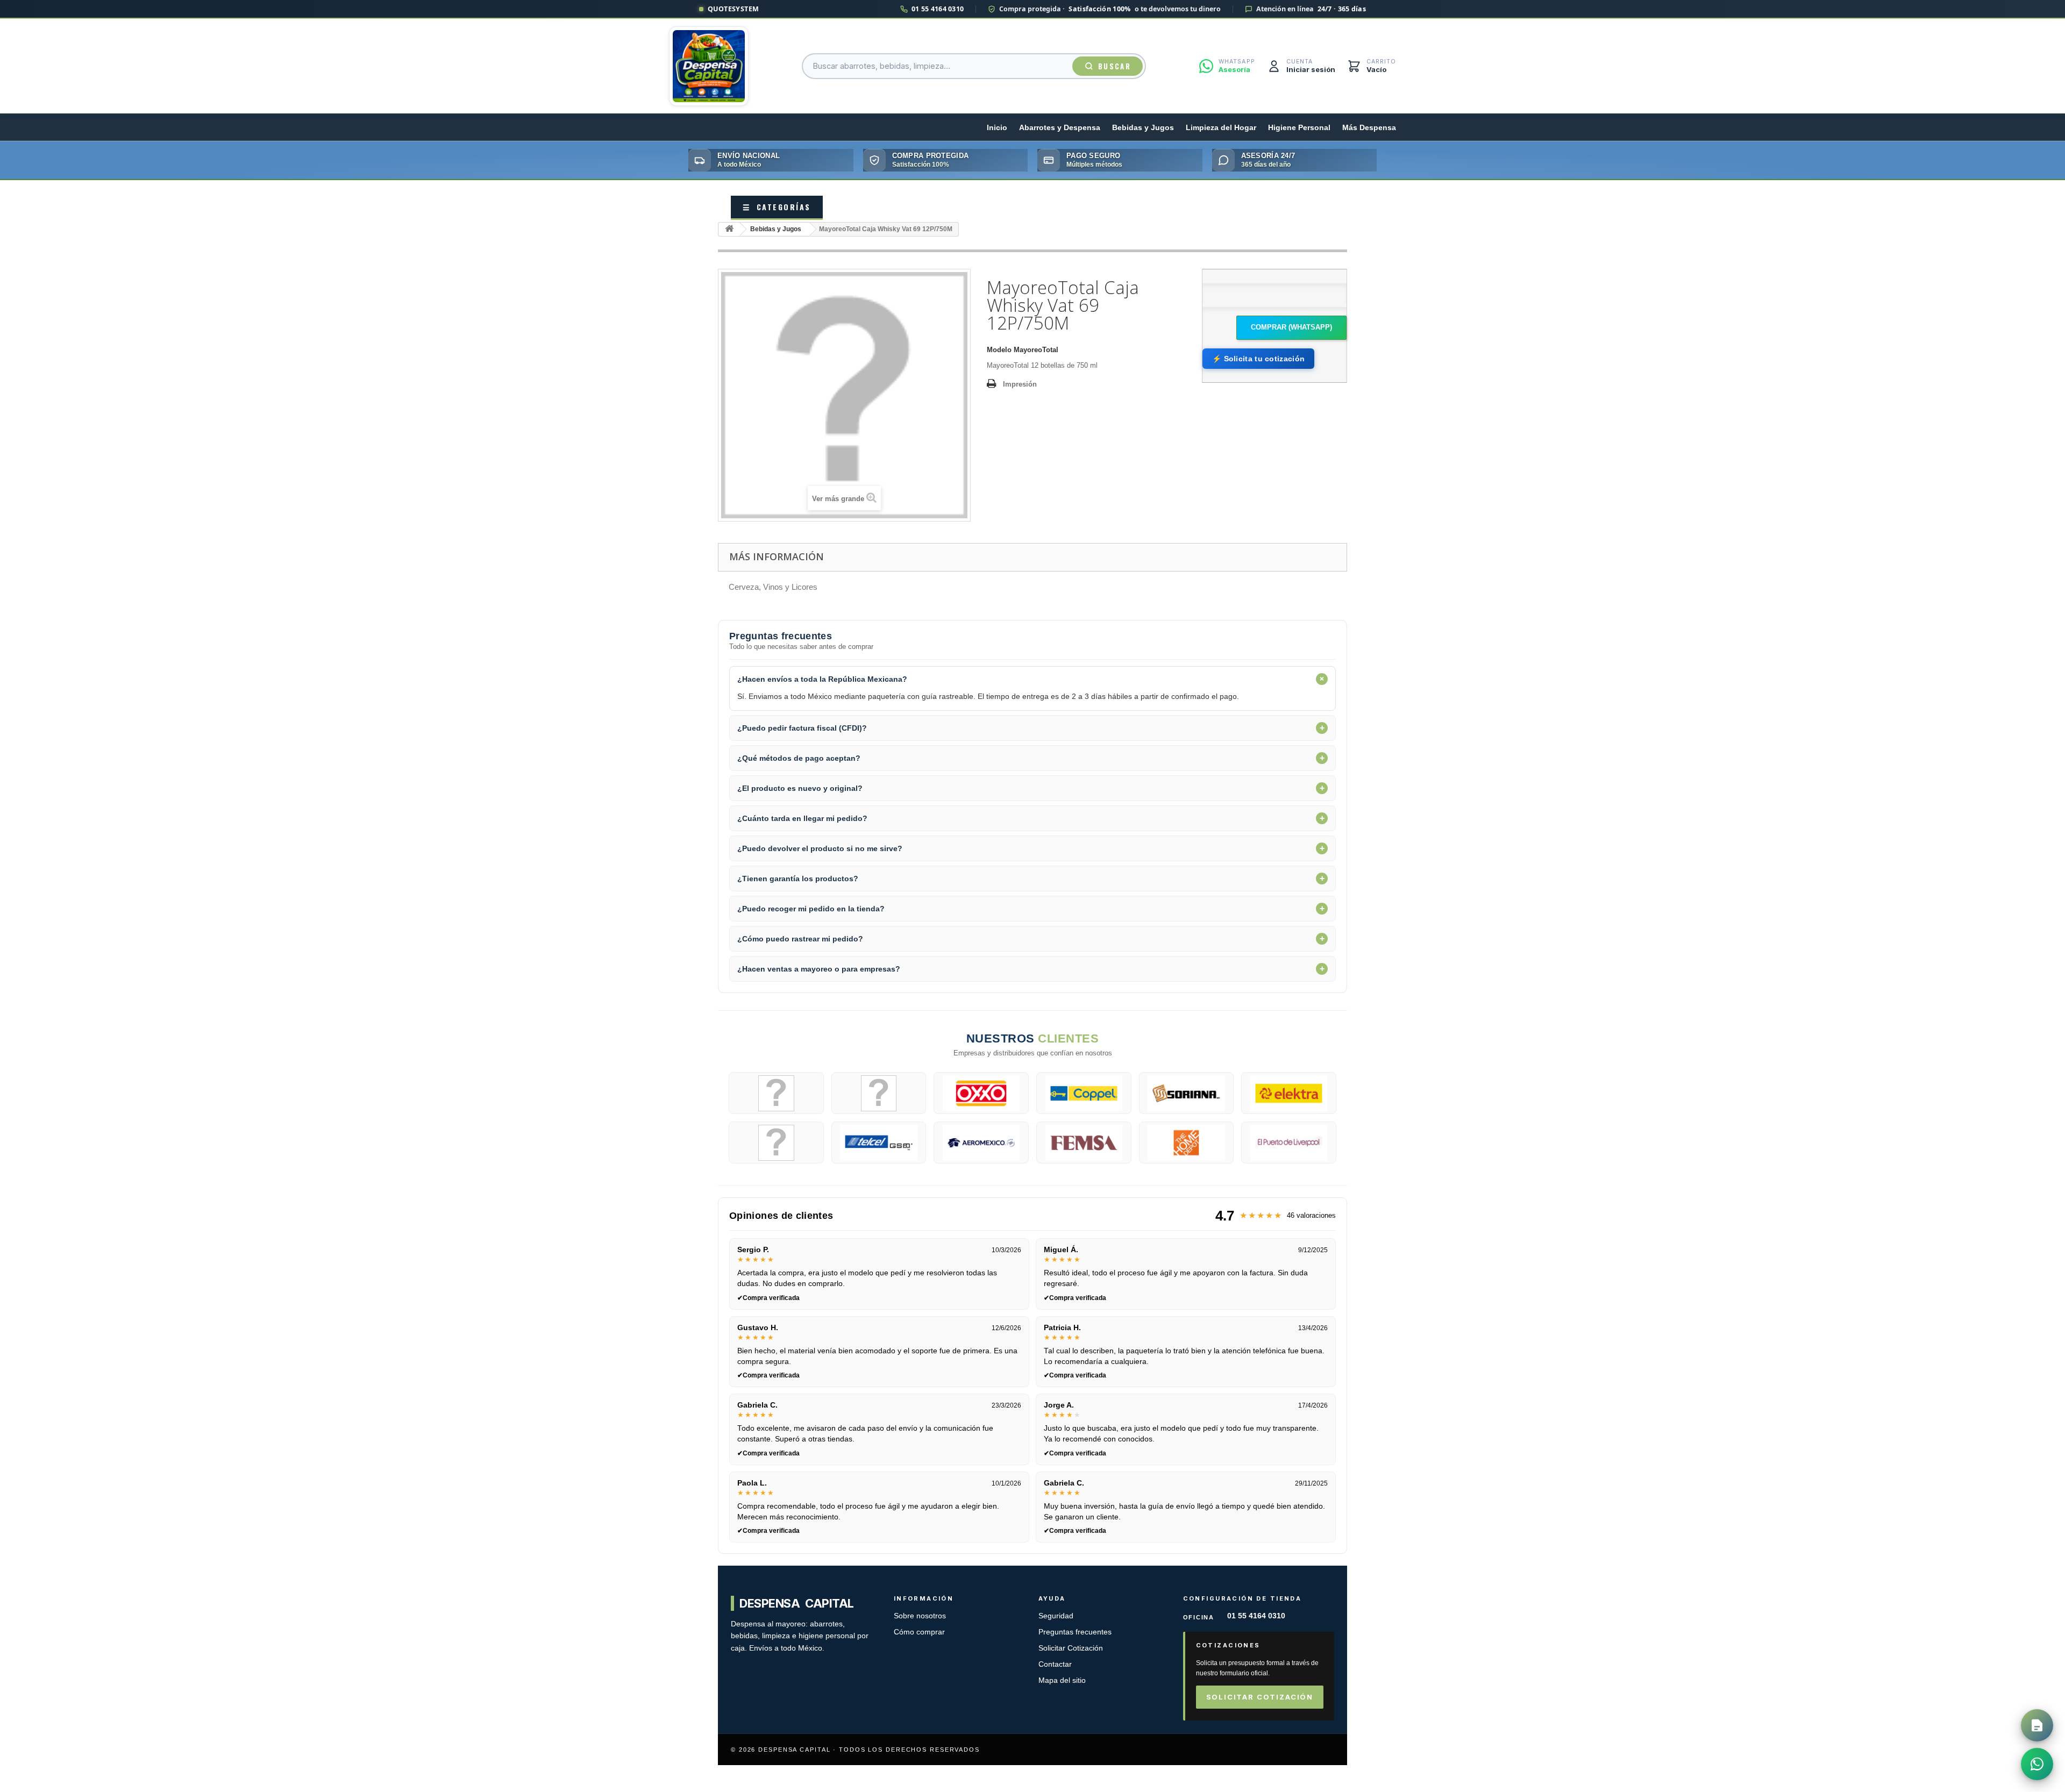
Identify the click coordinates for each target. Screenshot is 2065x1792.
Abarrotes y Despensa (1060, 128)
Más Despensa (1369, 128)
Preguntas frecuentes (1075, 1632)
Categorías (777, 207)
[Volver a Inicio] (729, 229)
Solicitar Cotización (1071, 1648)
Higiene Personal (1299, 128)
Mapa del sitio (1062, 1680)
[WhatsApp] (2037, 1764)
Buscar (1115, 66)
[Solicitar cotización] (2037, 1725)
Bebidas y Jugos (1143, 128)
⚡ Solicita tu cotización (1258, 359)
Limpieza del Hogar (1221, 128)
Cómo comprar (919, 1632)
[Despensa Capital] (709, 66)
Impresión (1020, 384)
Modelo (999, 350)
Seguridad (1056, 1616)
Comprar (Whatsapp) (1291, 327)
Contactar (1055, 1664)
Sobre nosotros (920, 1616)
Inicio (997, 128)
